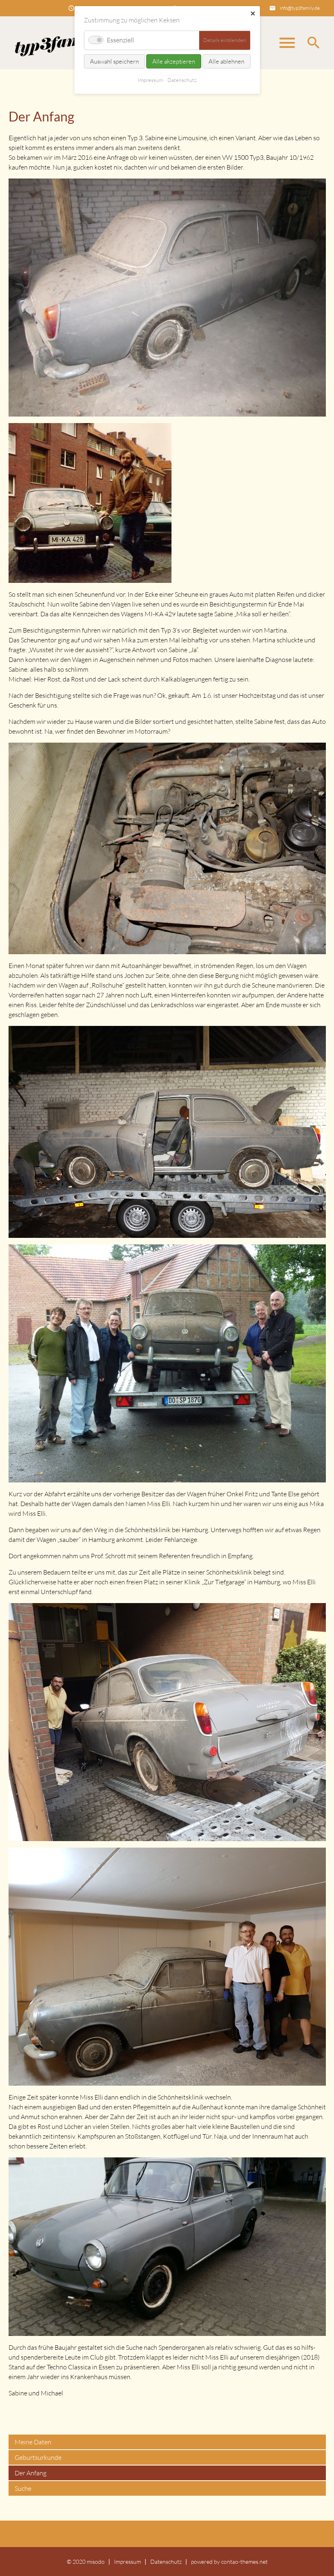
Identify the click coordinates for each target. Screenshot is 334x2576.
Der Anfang (31, 2473)
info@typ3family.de (300, 8)
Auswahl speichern (114, 61)
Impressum (127, 2562)
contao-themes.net (244, 2562)
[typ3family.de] (57, 43)
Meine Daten (33, 2442)
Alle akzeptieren (174, 61)
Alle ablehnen (226, 61)
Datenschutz (166, 2562)
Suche (23, 2488)
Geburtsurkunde (38, 2457)
